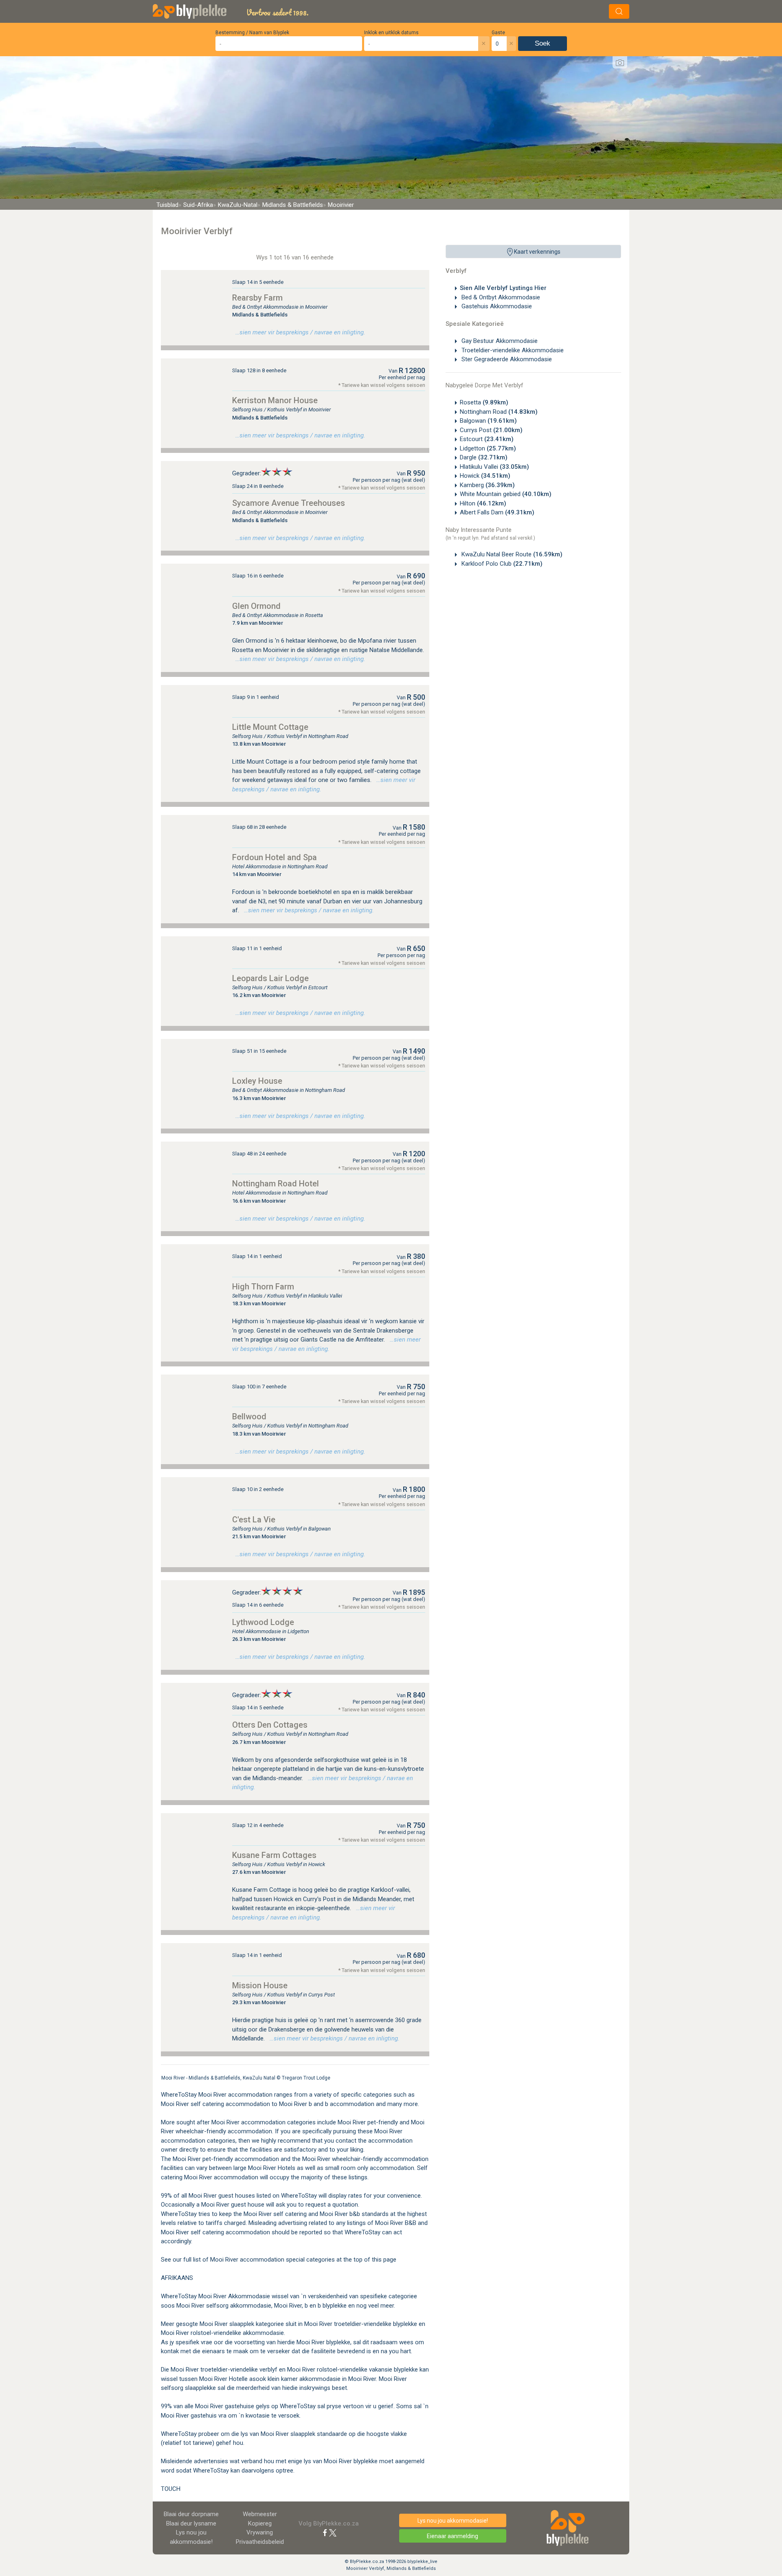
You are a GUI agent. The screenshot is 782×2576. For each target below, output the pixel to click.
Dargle (484, 457)
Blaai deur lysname (191, 2523)
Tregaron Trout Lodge (306, 2078)
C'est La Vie (254, 1520)
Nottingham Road (499, 412)
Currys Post (491, 430)
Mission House (260, 1985)
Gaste (498, 33)
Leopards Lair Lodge (270, 978)
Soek (543, 43)
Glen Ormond (256, 606)
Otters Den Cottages (270, 1725)
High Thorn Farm (263, 1287)
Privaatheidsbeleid (260, 2542)
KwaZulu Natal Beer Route (511, 554)
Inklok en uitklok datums (391, 33)
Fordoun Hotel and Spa (275, 857)
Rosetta (484, 402)
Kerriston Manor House (275, 400)
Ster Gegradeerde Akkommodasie (506, 359)
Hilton (483, 503)
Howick (485, 476)
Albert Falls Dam (497, 512)
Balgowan (488, 421)
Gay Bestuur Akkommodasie (499, 341)
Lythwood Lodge (263, 1622)
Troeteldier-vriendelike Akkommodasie (512, 350)
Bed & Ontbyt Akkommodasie (500, 297)
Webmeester (260, 2514)
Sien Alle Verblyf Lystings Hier (503, 288)
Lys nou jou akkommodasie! (453, 2521)
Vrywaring (260, 2532)
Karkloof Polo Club (501, 564)
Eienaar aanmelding (453, 2536)
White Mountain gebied (506, 494)
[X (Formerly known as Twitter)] (333, 2532)
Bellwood (249, 1416)
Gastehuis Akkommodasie (496, 306)
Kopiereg (260, 2523)
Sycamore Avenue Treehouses (289, 503)
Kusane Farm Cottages (274, 1855)
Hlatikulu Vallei (494, 467)
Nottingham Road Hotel (276, 1184)
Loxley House (257, 1081)
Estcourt (487, 439)
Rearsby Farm (257, 298)
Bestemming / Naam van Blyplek (252, 33)
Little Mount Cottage (270, 727)
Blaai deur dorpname (191, 2514)
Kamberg (487, 485)
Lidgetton (488, 448)
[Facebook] (325, 2532)
